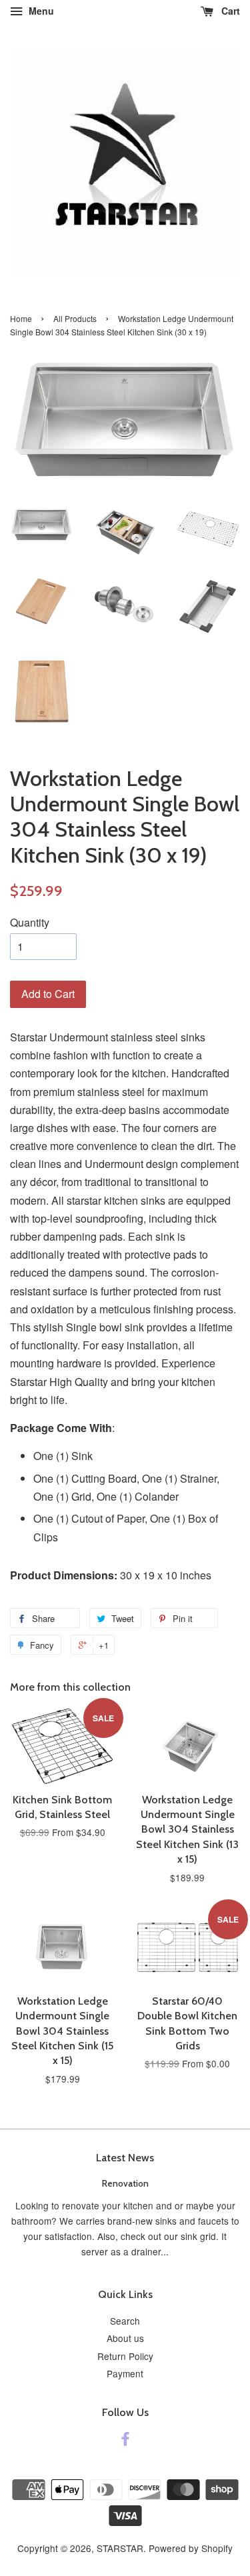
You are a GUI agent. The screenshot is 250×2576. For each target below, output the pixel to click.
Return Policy (125, 2356)
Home (21, 318)
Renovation (125, 2183)
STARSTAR (120, 2548)
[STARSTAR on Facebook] (125, 2441)
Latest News (125, 2158)
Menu (40, 11)
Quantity (30, 922)
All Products (75, 318)
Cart (229, 11)
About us (125, 2338)
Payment (125, 2373)
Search (125, 2321)
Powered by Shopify (191, 2548)
